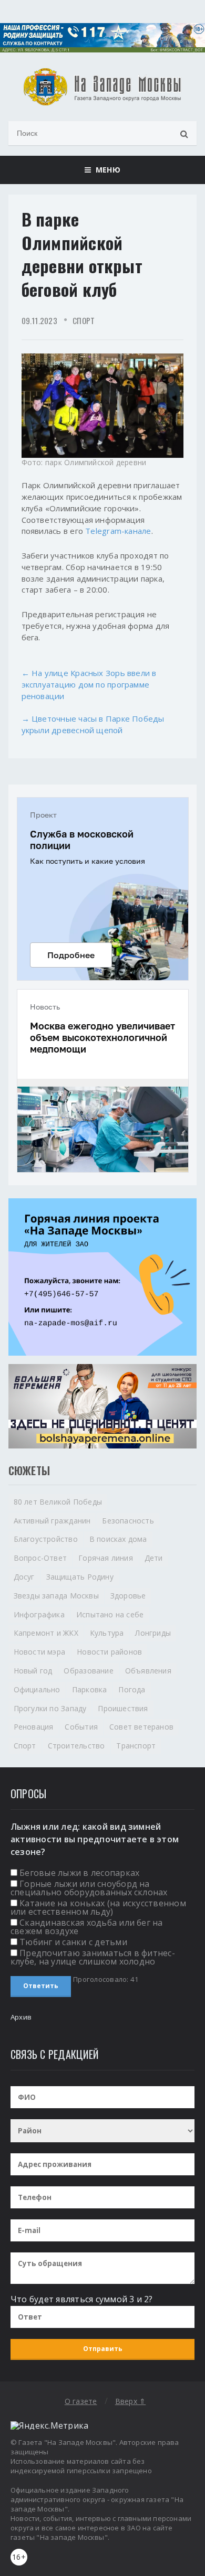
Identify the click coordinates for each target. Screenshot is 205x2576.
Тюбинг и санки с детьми (73, 1942)
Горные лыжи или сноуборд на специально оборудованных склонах (89, 1888)
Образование (88, 1671)
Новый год (33, 1671)
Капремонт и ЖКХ (46, 1633)
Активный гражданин (52, 1521)
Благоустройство (46, 1539)
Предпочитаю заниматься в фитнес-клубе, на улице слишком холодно (93, 1957)
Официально (37, 1689)
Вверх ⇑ (130, 2401)
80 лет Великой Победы (58, 1502)
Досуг (24, 1577)
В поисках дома (118, 1539)
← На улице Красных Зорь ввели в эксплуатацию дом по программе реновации (89, 684)
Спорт (84, 320)
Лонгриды (153, 1633)
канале (138, 531)
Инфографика (39, 1614)
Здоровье (128, 1596)
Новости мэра (40, 1652)
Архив (21, 2017)
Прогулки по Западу (50, 1708)
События (81, 1727)
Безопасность (128, 1521)
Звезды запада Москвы (56, 1596)
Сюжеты (29, 1471)
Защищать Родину (80, 1577)
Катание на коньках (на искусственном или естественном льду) (98, 1907)
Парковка (90, 1689)
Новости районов (109, 1652)
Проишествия (123, 1708)
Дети (154, 1558)
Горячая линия (106, 1558)
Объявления (148, 1671)
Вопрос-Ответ (40, 1558)
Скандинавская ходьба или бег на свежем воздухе (87, 1927)
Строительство (76, 1746)
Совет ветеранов (141, 1727)
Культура (107, 1633)
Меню (105, 170)
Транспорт (136, 1746)
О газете (81, 2401)
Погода (132, 1689)
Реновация (34, 1727)
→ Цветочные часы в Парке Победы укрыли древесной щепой (93, 724)
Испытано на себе (110, 1614)
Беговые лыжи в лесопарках (79, 1873)
